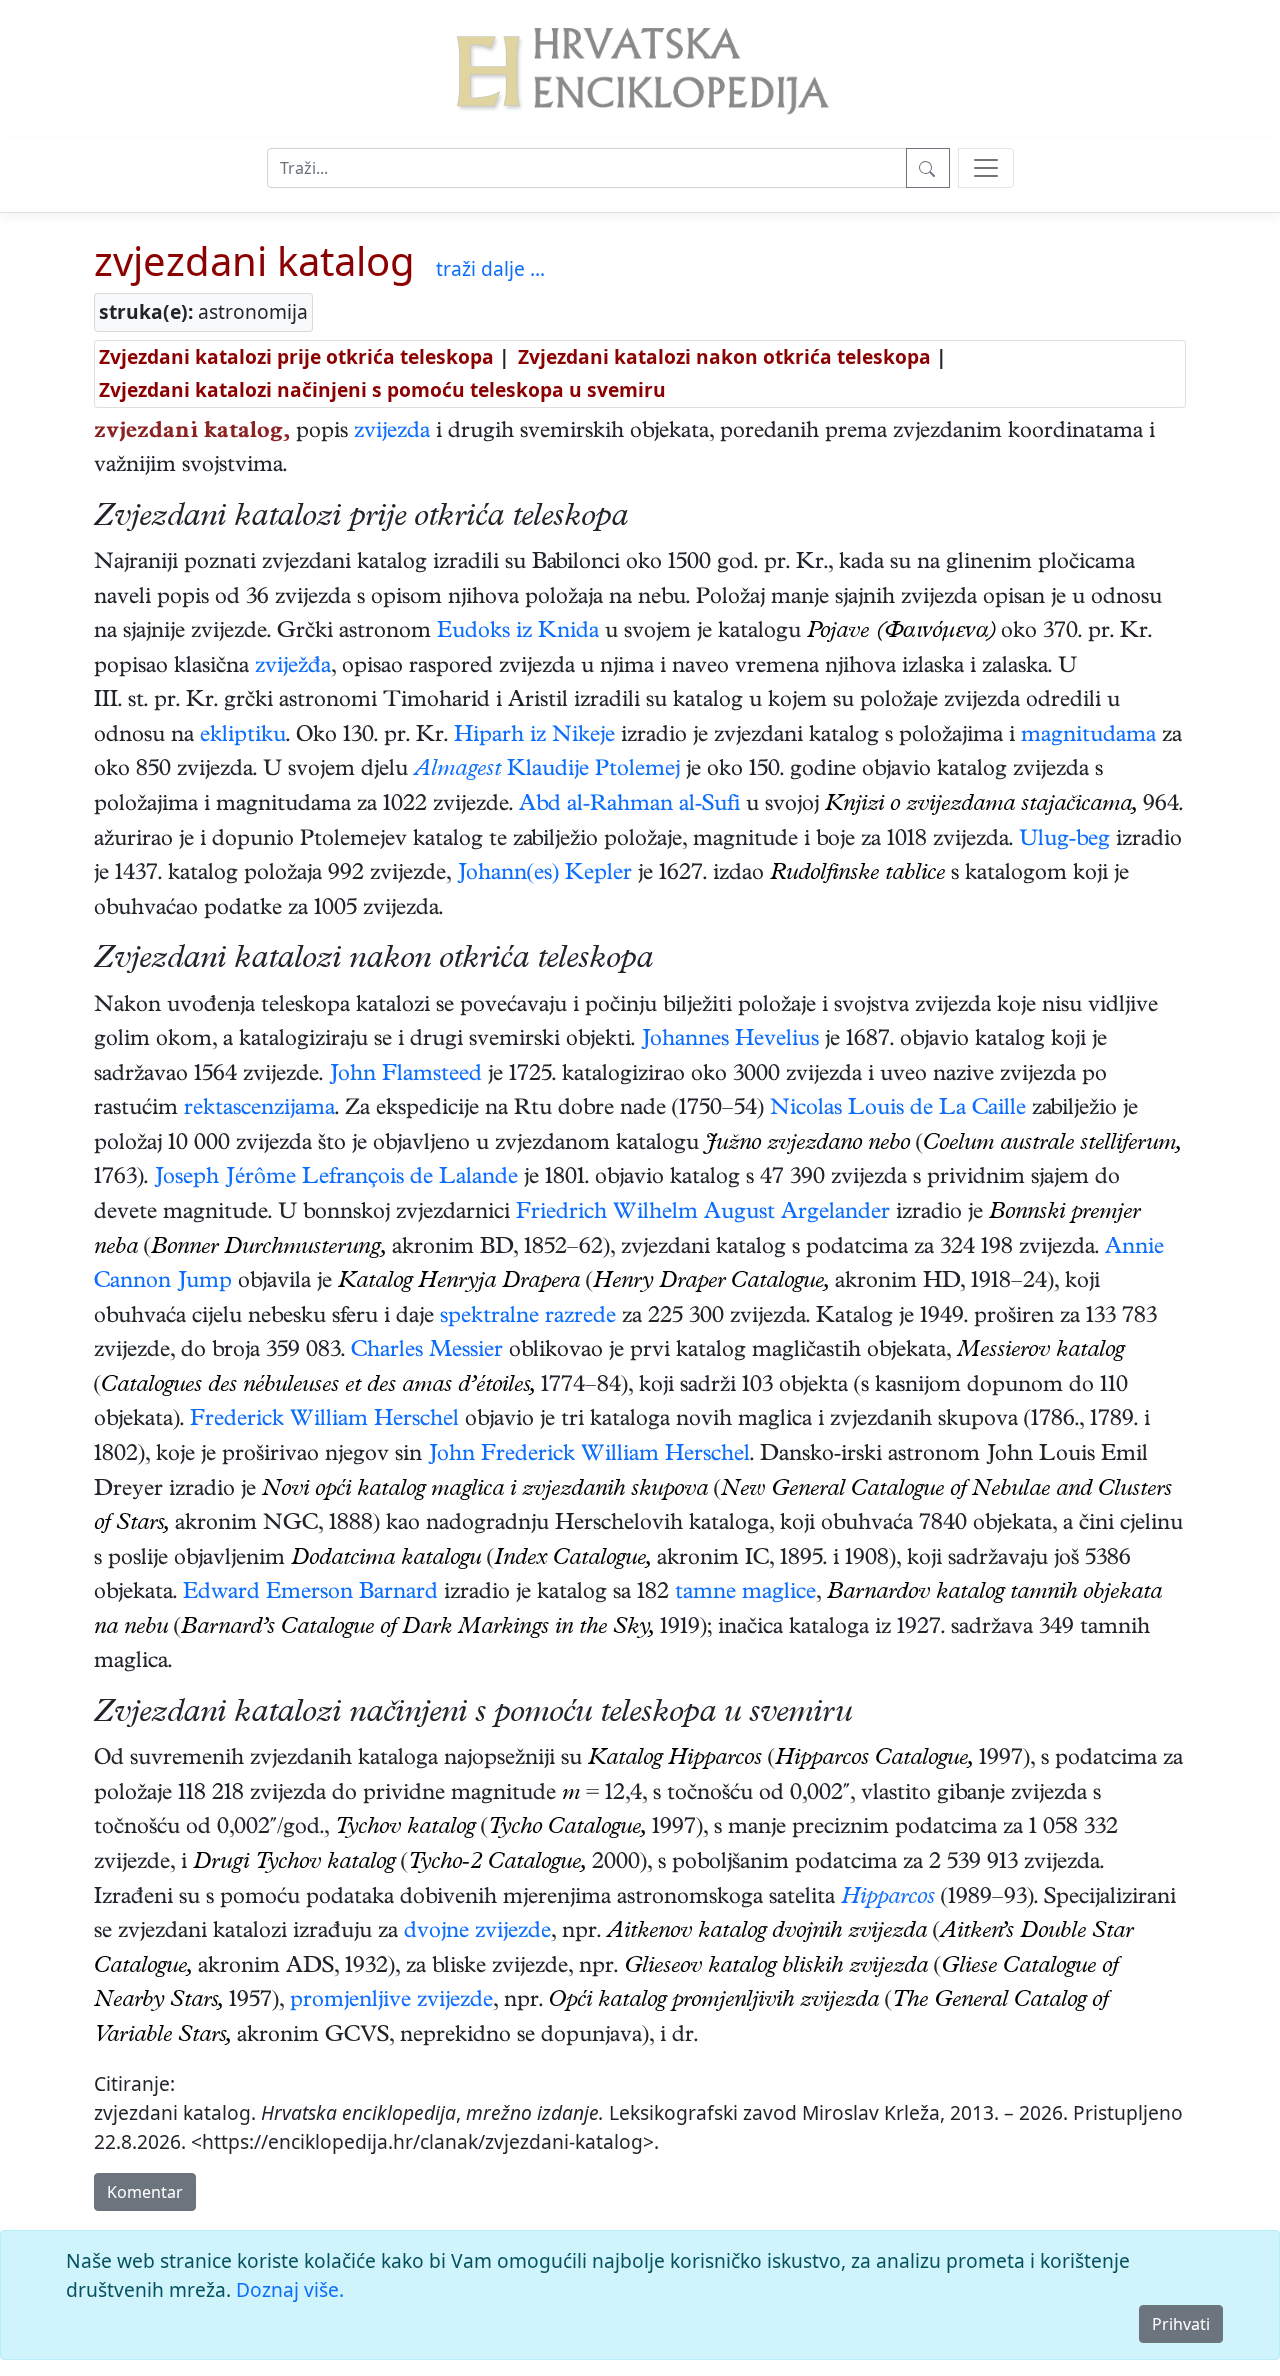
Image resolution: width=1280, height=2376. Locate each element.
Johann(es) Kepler (544, 875)
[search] (986, 168)
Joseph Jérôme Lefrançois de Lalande (336, 1179)
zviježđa (293, 668)
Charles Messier (427, 1352)
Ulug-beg (1064, 841)
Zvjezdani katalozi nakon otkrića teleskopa (724, 356)
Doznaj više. (290, 2289)
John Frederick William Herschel (589, 1456)
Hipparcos (888, 1899)
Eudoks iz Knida (518, 633)
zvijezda (392, 433)
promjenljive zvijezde (391, 2002)
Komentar (145, 2192)
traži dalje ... (490, 268)
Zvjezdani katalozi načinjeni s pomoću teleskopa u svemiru (382, 389)
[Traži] (928, 168)
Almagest (457, 771)
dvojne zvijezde (477, 1933)
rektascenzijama (259, 1110)
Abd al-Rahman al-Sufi (629, 806)
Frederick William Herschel (324, 1421)
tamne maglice (745, 1594)
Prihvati (1181, 2324)
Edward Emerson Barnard (310, 1594)
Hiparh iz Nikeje (534, 737)
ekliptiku (243, 737)
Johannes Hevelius (730, 1041)
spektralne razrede (528, 1318)
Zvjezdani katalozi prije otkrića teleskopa (296, 356)
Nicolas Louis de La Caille (898, 1110)
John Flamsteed (405, 1076)
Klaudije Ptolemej (593, 771)
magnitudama (1088, 737)
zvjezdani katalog (254, 260)
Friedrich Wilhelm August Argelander (703, 1214)
